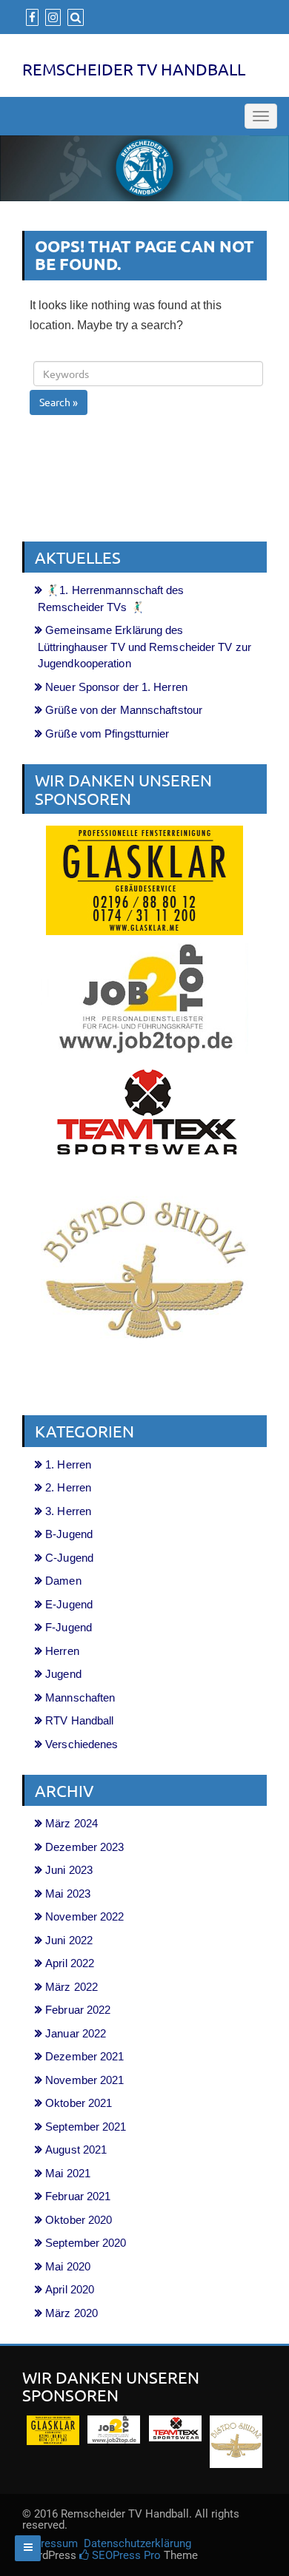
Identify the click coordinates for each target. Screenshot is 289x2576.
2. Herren (68, 1487)
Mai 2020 (68, 2266)
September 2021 (86, 2127)
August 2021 (76, 2150)
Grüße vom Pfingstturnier (107, 734)
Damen (63, 1581)
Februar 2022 (78, 2010)
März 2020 (72, 2313)
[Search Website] (74, 17)
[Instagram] (51, 17)
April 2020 (70, 2289)
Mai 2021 (68, 2173)
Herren (62, 1651)
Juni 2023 (69, 1870)
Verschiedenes (82, 1744)
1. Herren (68, 1464)
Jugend (63, 1674)
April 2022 (70, 1963)
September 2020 (86, 2243)
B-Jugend (69, 1534)
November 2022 (84, 1916)
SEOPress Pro (125, 2555)
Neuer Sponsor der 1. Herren (116, 687)
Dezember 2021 (84, 2056)
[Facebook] (30, 17)
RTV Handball (79, 1720)
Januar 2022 (76, 2033)
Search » (59, 402)
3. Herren (68, 1511)
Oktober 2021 (79, 2103)
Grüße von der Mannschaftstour (124, 710)
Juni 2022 (69, 1940)
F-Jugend (69, 1627)
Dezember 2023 (84, 1847)
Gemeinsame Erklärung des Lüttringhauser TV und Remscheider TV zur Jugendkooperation (144, 647)
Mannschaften (80, 1697)
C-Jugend (69, 1558)
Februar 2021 (78, 2196)
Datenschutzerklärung (137, 2543)
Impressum (52, 2543)
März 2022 (72, 1987)
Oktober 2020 (79, 2220)
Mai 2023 (68, 1894)
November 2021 (84, 2080)
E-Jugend (69, 1604)
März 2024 (72, 1823)
